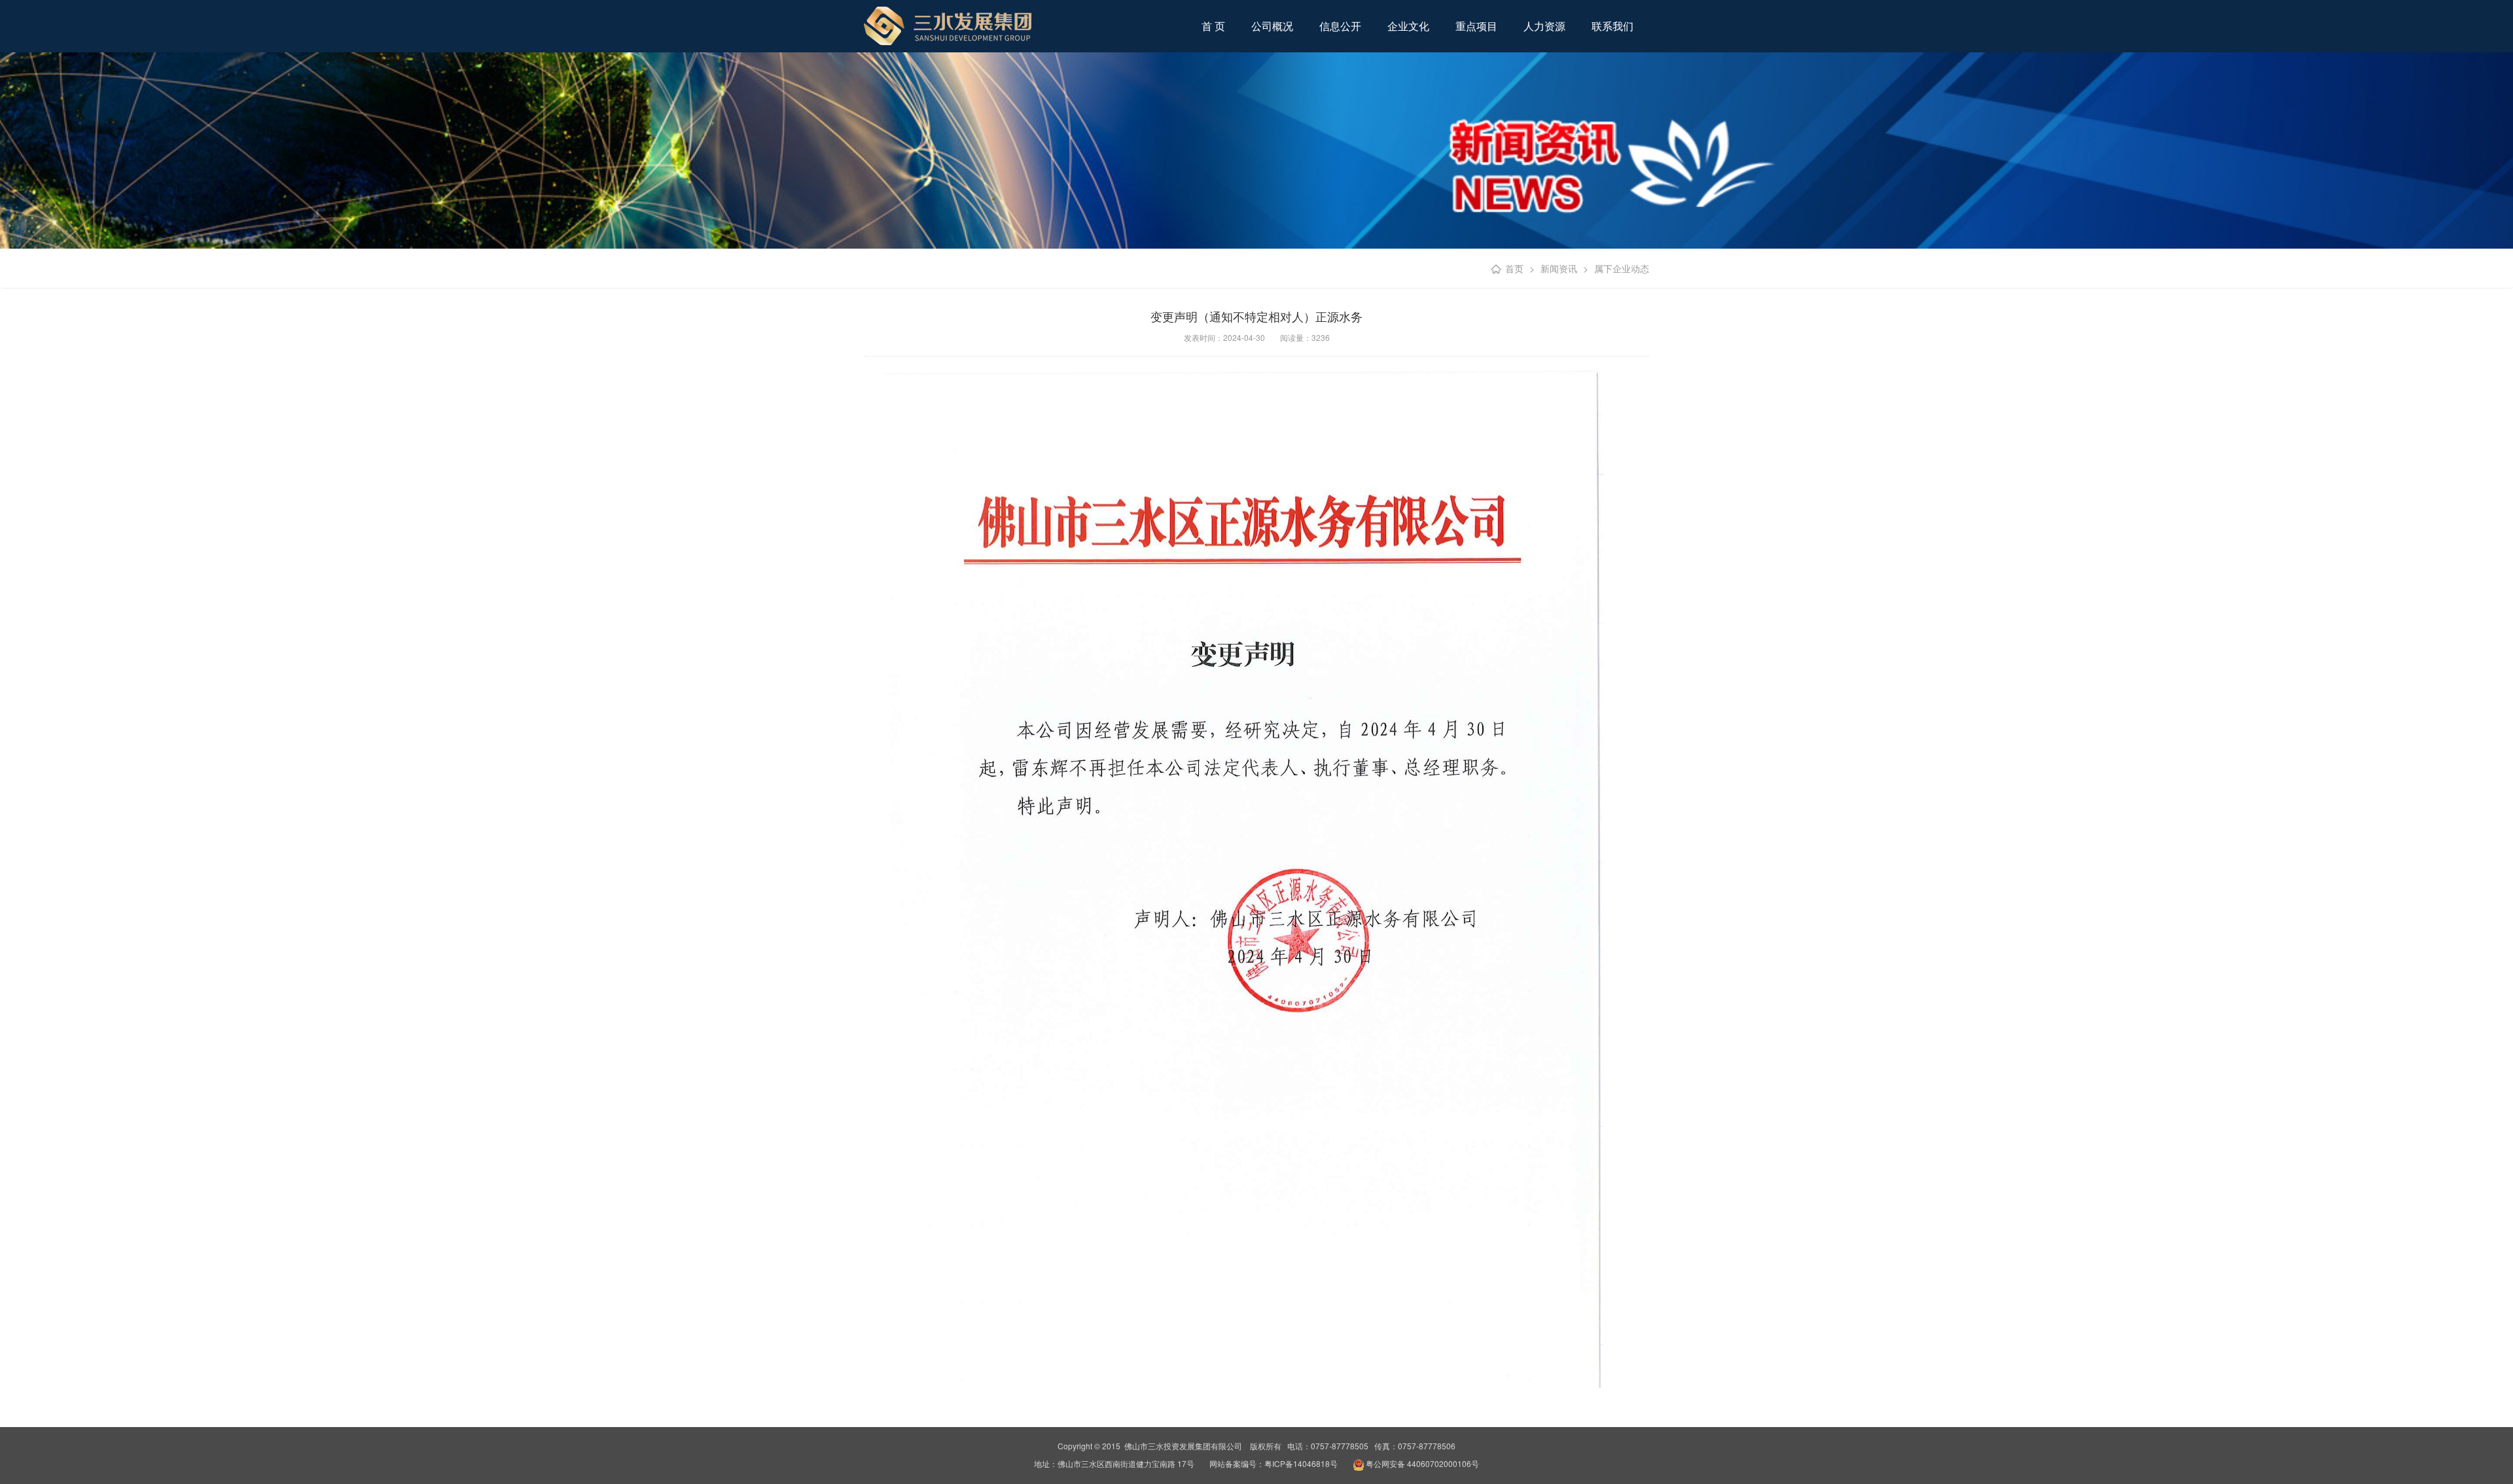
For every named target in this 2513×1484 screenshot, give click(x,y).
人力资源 (1544, 26)
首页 (1514, 268)
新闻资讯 (1559, 268)
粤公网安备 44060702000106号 (1422, 1463)
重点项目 (1476, 26)
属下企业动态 (1622, 268)
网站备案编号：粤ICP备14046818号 (1274, 1463)
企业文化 (1408, 26)
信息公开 (1340, 26)
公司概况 (1272, 26)
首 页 (1213, 26)
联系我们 (1613, 26)
